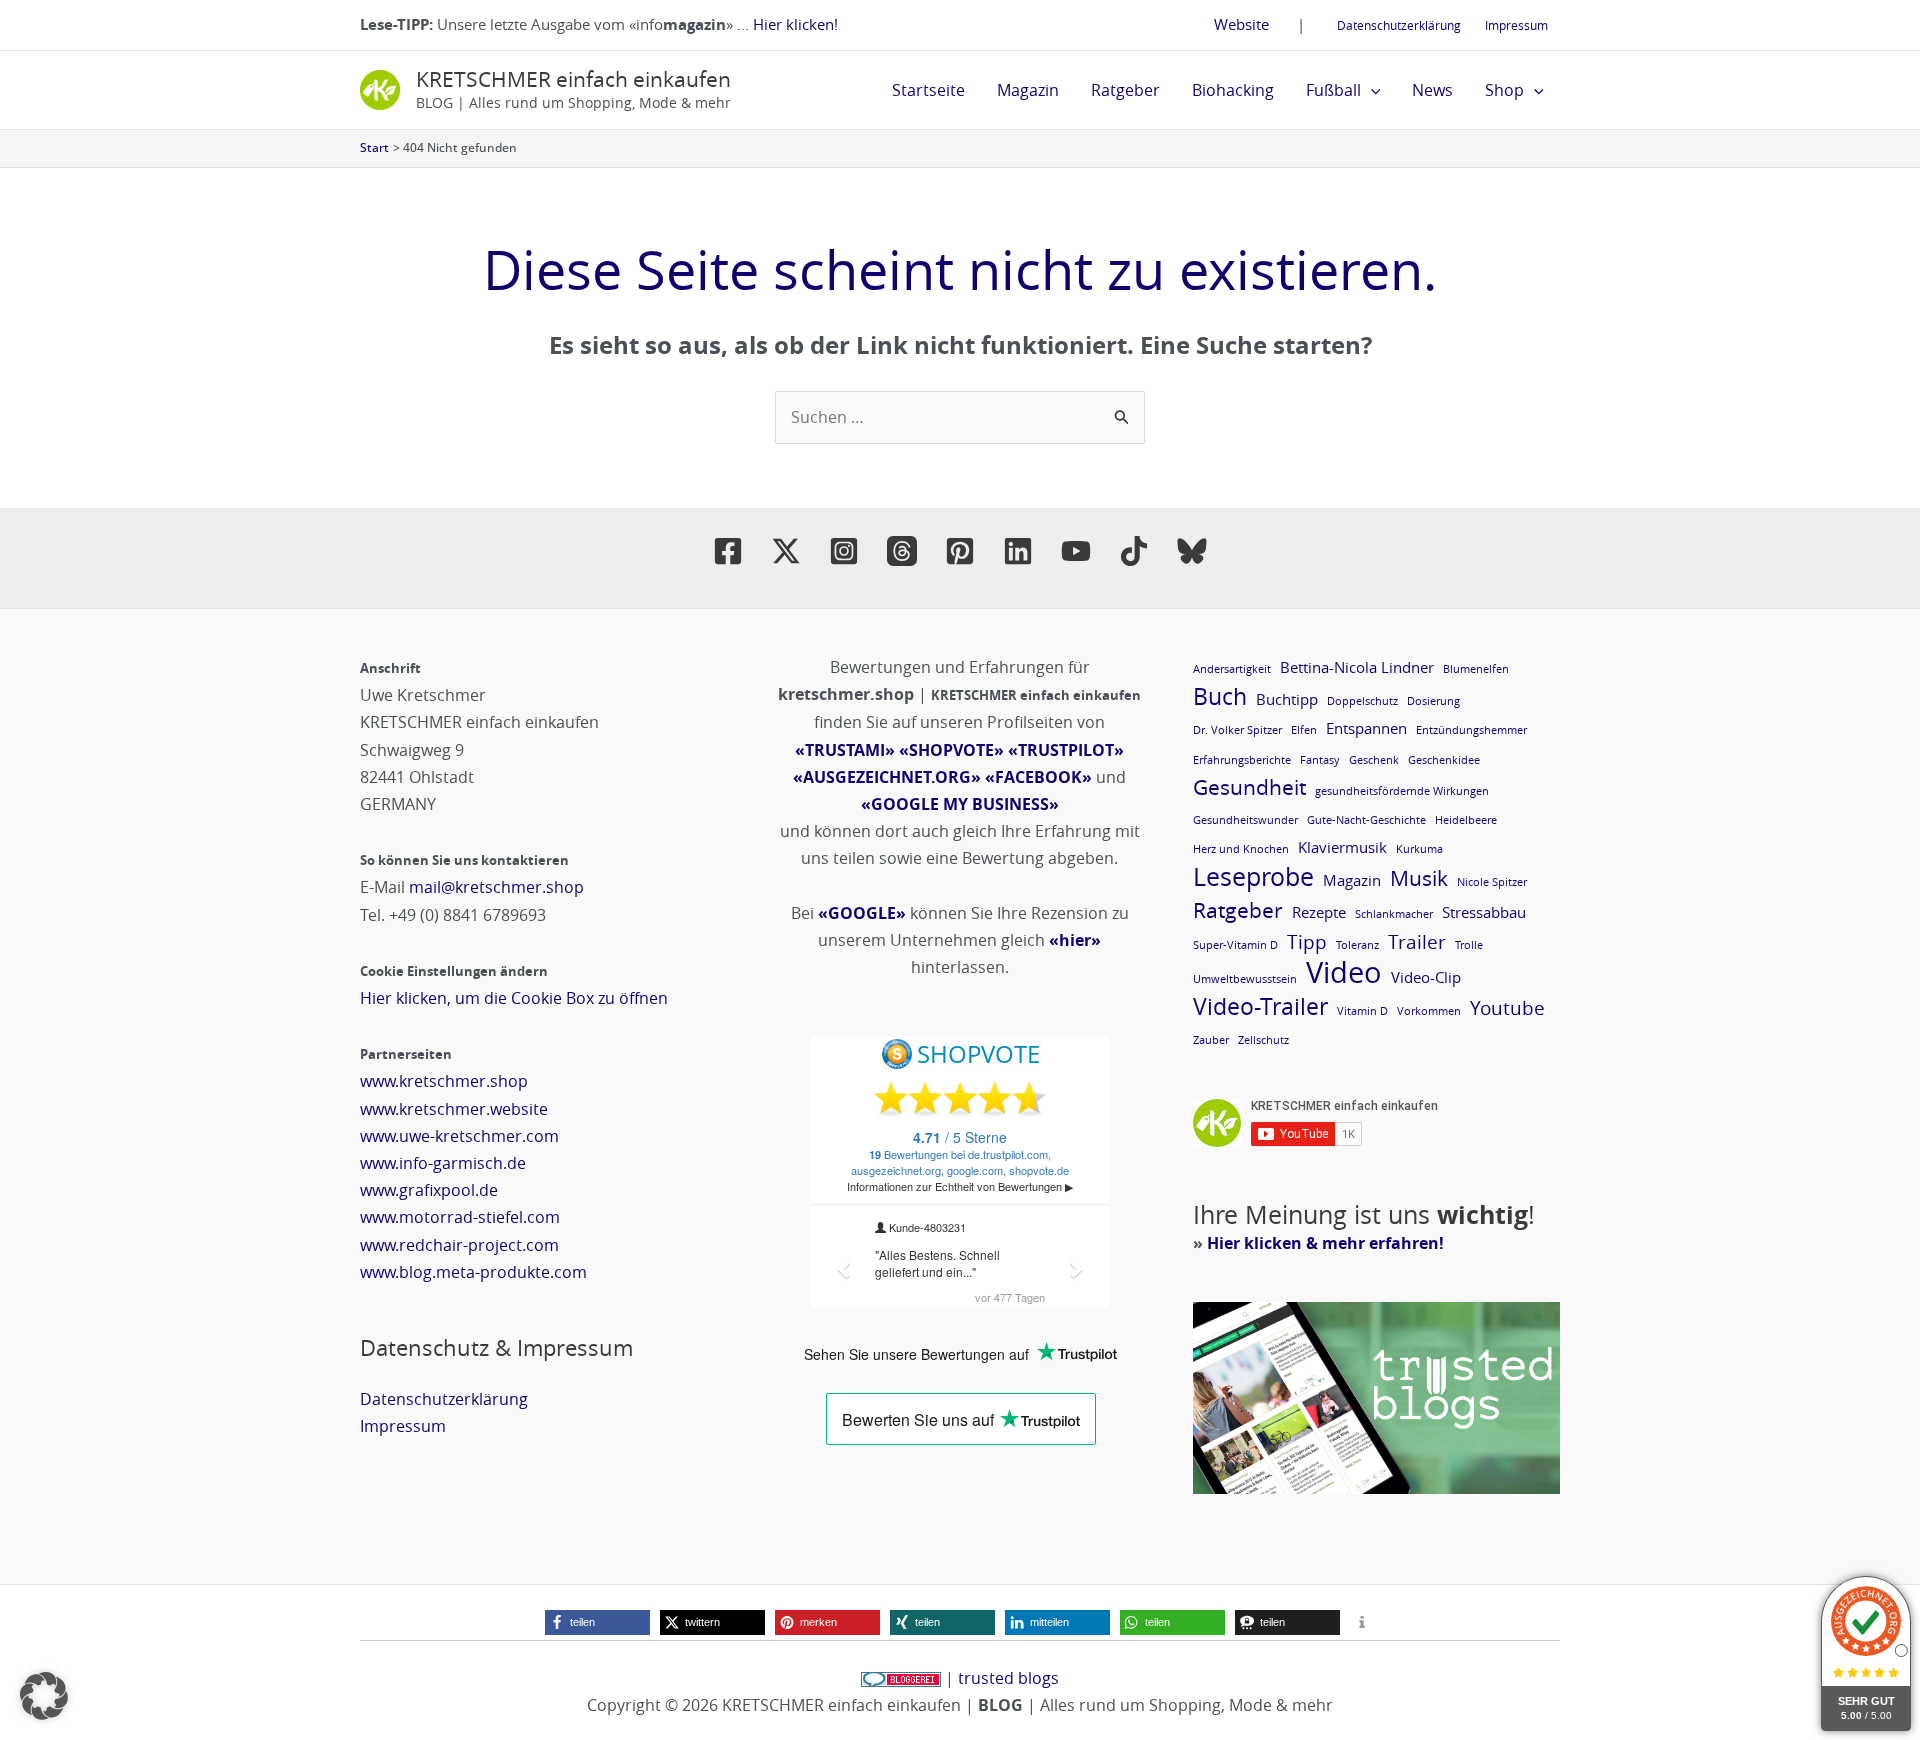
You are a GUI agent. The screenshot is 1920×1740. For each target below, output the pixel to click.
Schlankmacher (1394, 914)
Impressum (1516, 25)
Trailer (1417, 941)
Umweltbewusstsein (1245, 979)
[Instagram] (844, 551)
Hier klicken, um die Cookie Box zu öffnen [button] (514, 998)
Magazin (1028, 90)
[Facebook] (728, 551)
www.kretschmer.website (454, 1109)
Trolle (1469, 945)
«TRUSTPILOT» (1066, 750)
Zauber (1211, 1040)
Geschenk (1374, 760)
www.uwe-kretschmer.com (459, 1136)
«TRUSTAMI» (845, 750)
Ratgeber (1125, 90)
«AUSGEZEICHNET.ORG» (887, 777)
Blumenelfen (1476, 669)
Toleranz (1357, 945)
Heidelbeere (1466, 820)
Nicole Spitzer (1492, 882)
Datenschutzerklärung (1399, 25)
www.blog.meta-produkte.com (473, 1272)
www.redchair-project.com (459, 1245)
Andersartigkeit (1232, 669)
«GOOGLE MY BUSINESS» (960, 804)
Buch (1220, 696)
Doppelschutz (1362, 701)
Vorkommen (1429, 1011)
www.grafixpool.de (429, 1190)
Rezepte (1319, 912)
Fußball (1333, 90)
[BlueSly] (1192, 551)
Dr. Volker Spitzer (1237, 730)
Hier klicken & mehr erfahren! (1325, 1243)
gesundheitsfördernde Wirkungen (1402, 791)
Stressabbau (1484, 912)
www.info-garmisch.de (443, 1163)
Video (1344, 972)
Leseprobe (1253, 876)
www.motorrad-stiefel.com (460, 1217)
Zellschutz (1263, 1040)
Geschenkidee (1444, 760)
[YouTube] (1076, 551)
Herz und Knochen (1241, 849)
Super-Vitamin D (1235, 945)
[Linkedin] (1018, 551)
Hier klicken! (795, 24)
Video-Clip (1426, 977)
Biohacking (1233, 90)
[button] (1371, 90)
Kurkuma (1419, 849)
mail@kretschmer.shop (496, 887)
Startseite (928, 90)
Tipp (1307, 941)
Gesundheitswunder (1245, 820)
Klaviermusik (1342, 847)
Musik (1419, 878)
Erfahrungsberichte (1242, 760)
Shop (1504, 90)
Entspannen (1366, 728)
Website (1241, 24)
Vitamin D (1362, 1011)
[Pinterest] (960, 551)
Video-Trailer (1260, 1006)
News (1432, 90)
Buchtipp (1287, 699)
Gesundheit (1249, 787)
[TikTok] (1134, 551)
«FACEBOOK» (1038, 777)
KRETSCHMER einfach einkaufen (573, 79)
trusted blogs (1008, 1678)
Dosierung (1433, 701)
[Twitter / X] (786, 551)
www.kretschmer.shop (444, 1081)
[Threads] (902, 551)
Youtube (1507, 1007)
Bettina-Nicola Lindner (1357, 667)
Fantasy (1320, 760)
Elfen (1304, 730)
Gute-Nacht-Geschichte (1366, 820)
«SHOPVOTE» (951, 750)
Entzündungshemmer (1471, 730)
